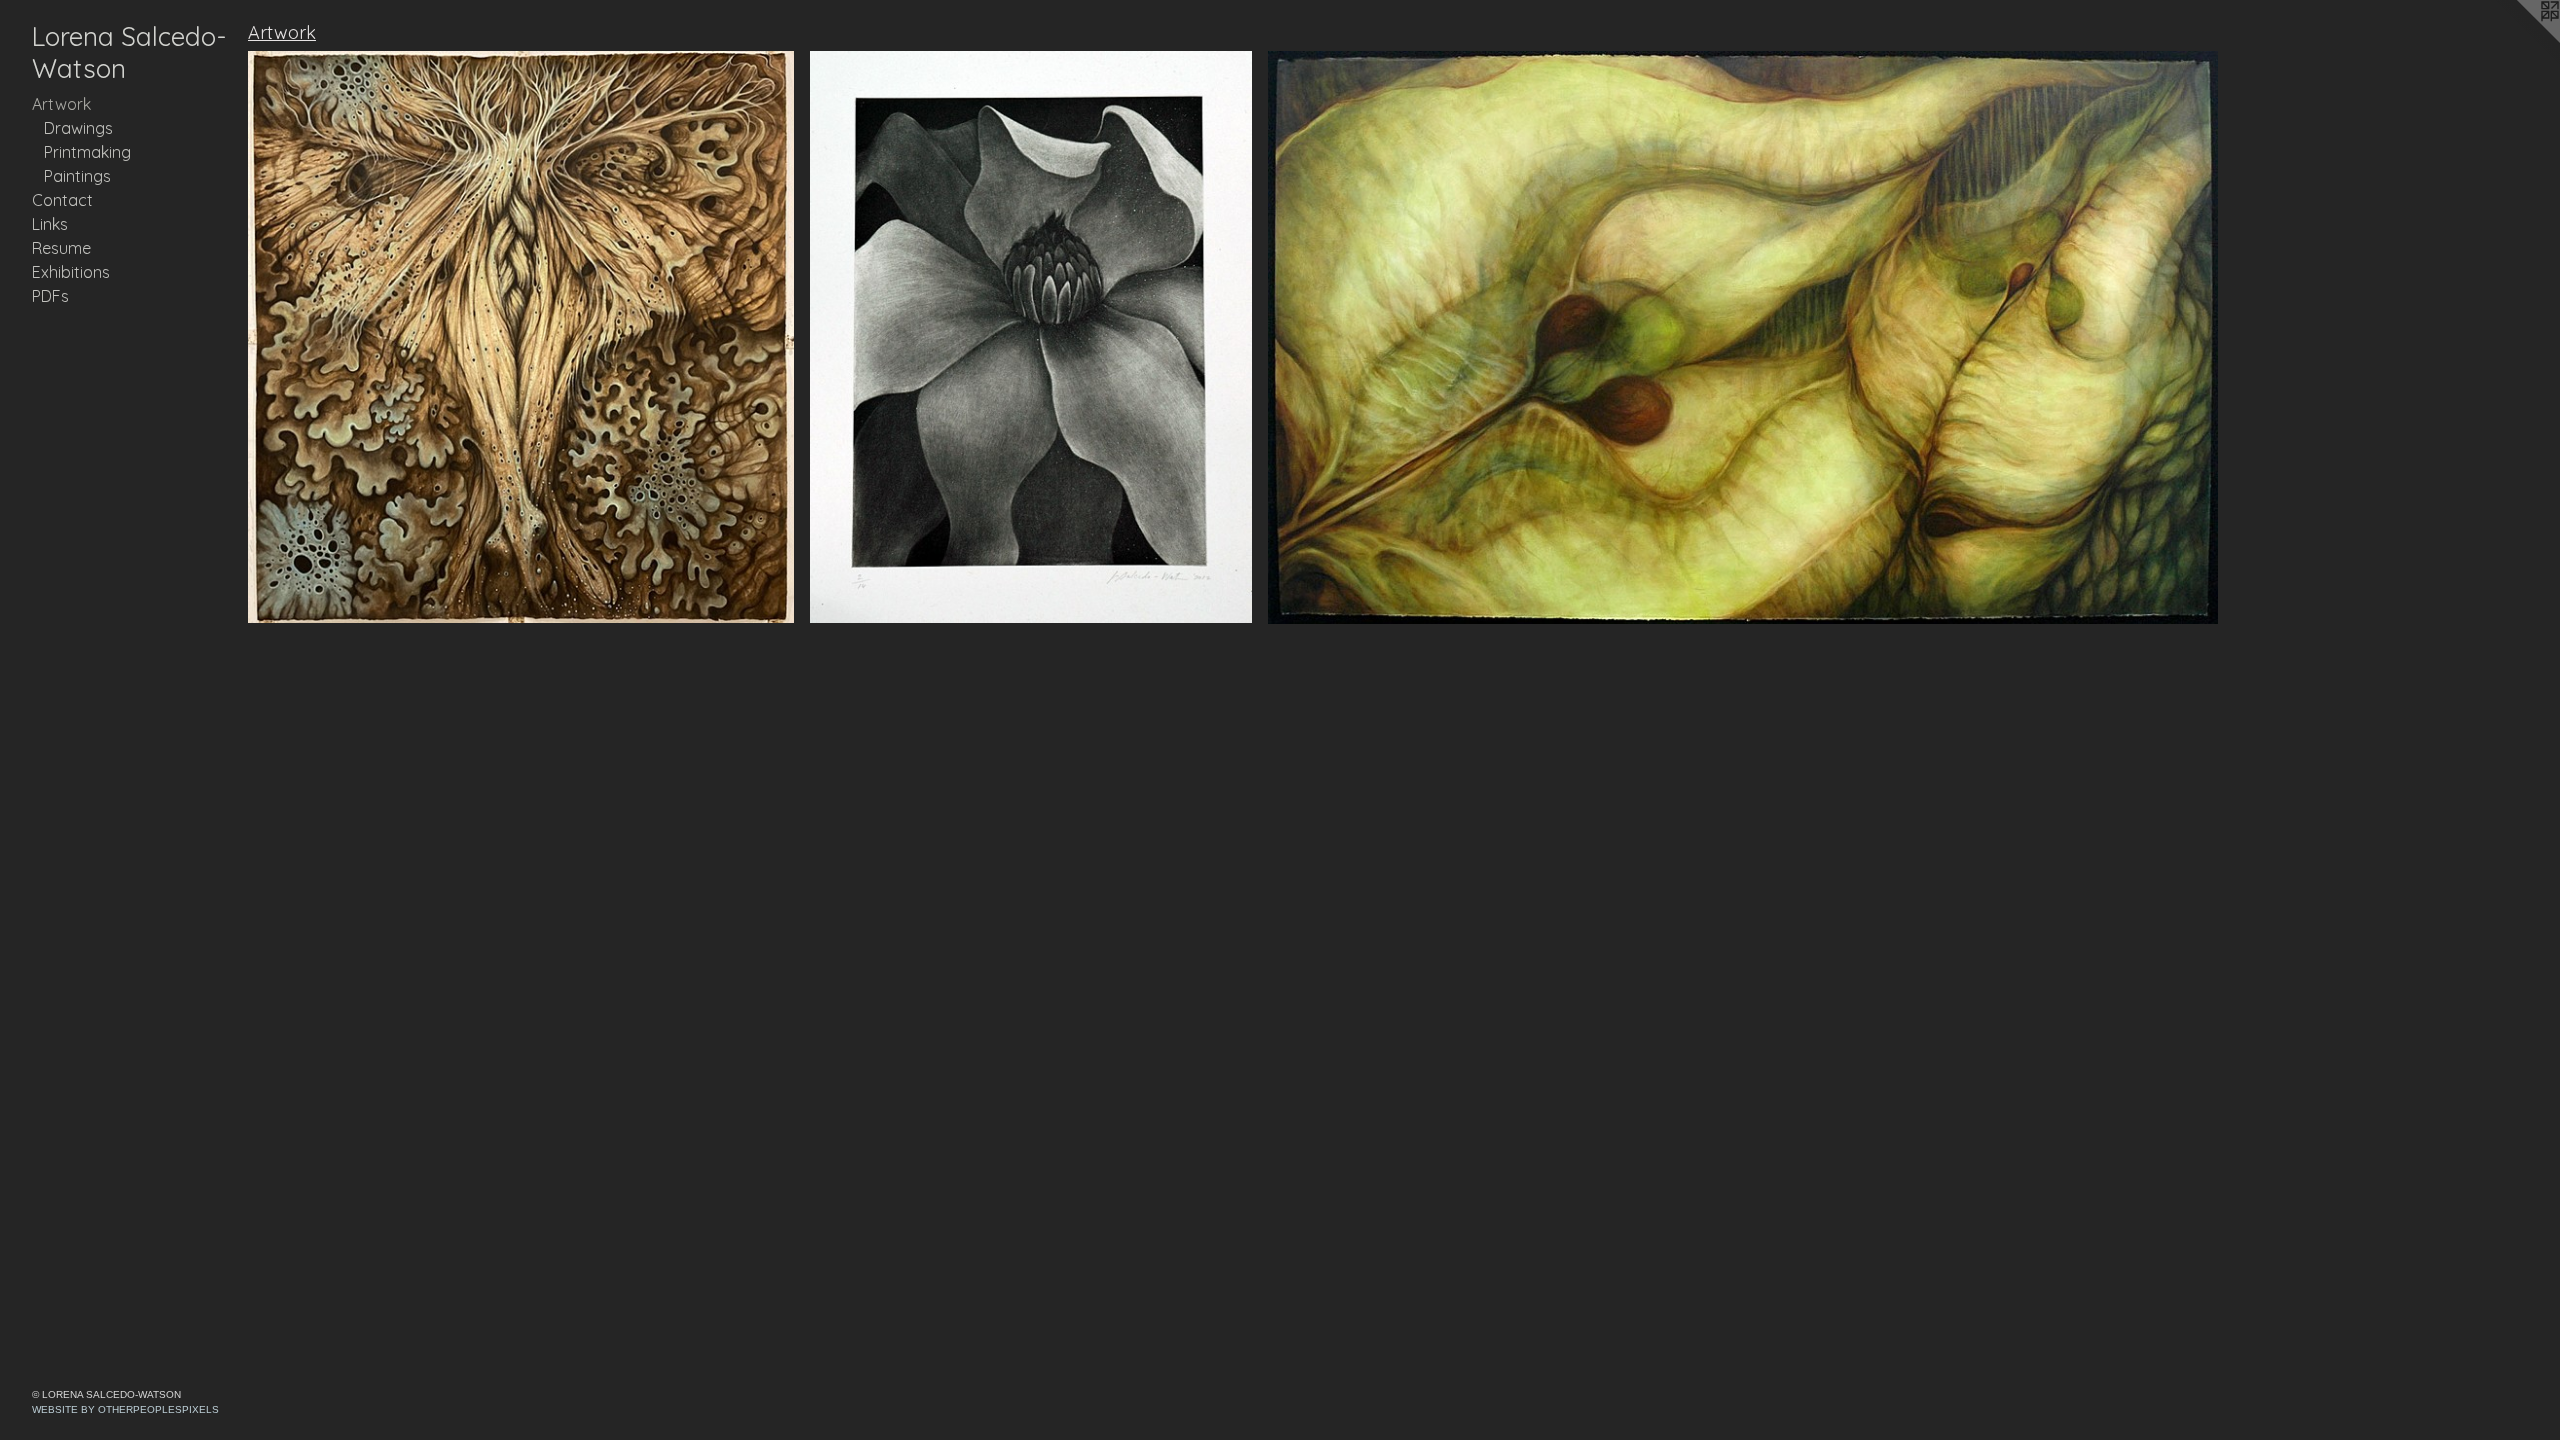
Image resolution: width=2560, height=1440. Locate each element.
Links (50, 224)
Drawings (78, 128)
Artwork (61, 104)
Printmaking (87, 152)
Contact (62, 200)
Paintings (77, 176)
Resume (61, 248)
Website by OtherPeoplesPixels (125, 1409)
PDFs (50, 296)
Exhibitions (71, 272)
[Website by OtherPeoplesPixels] (2520, 40)
